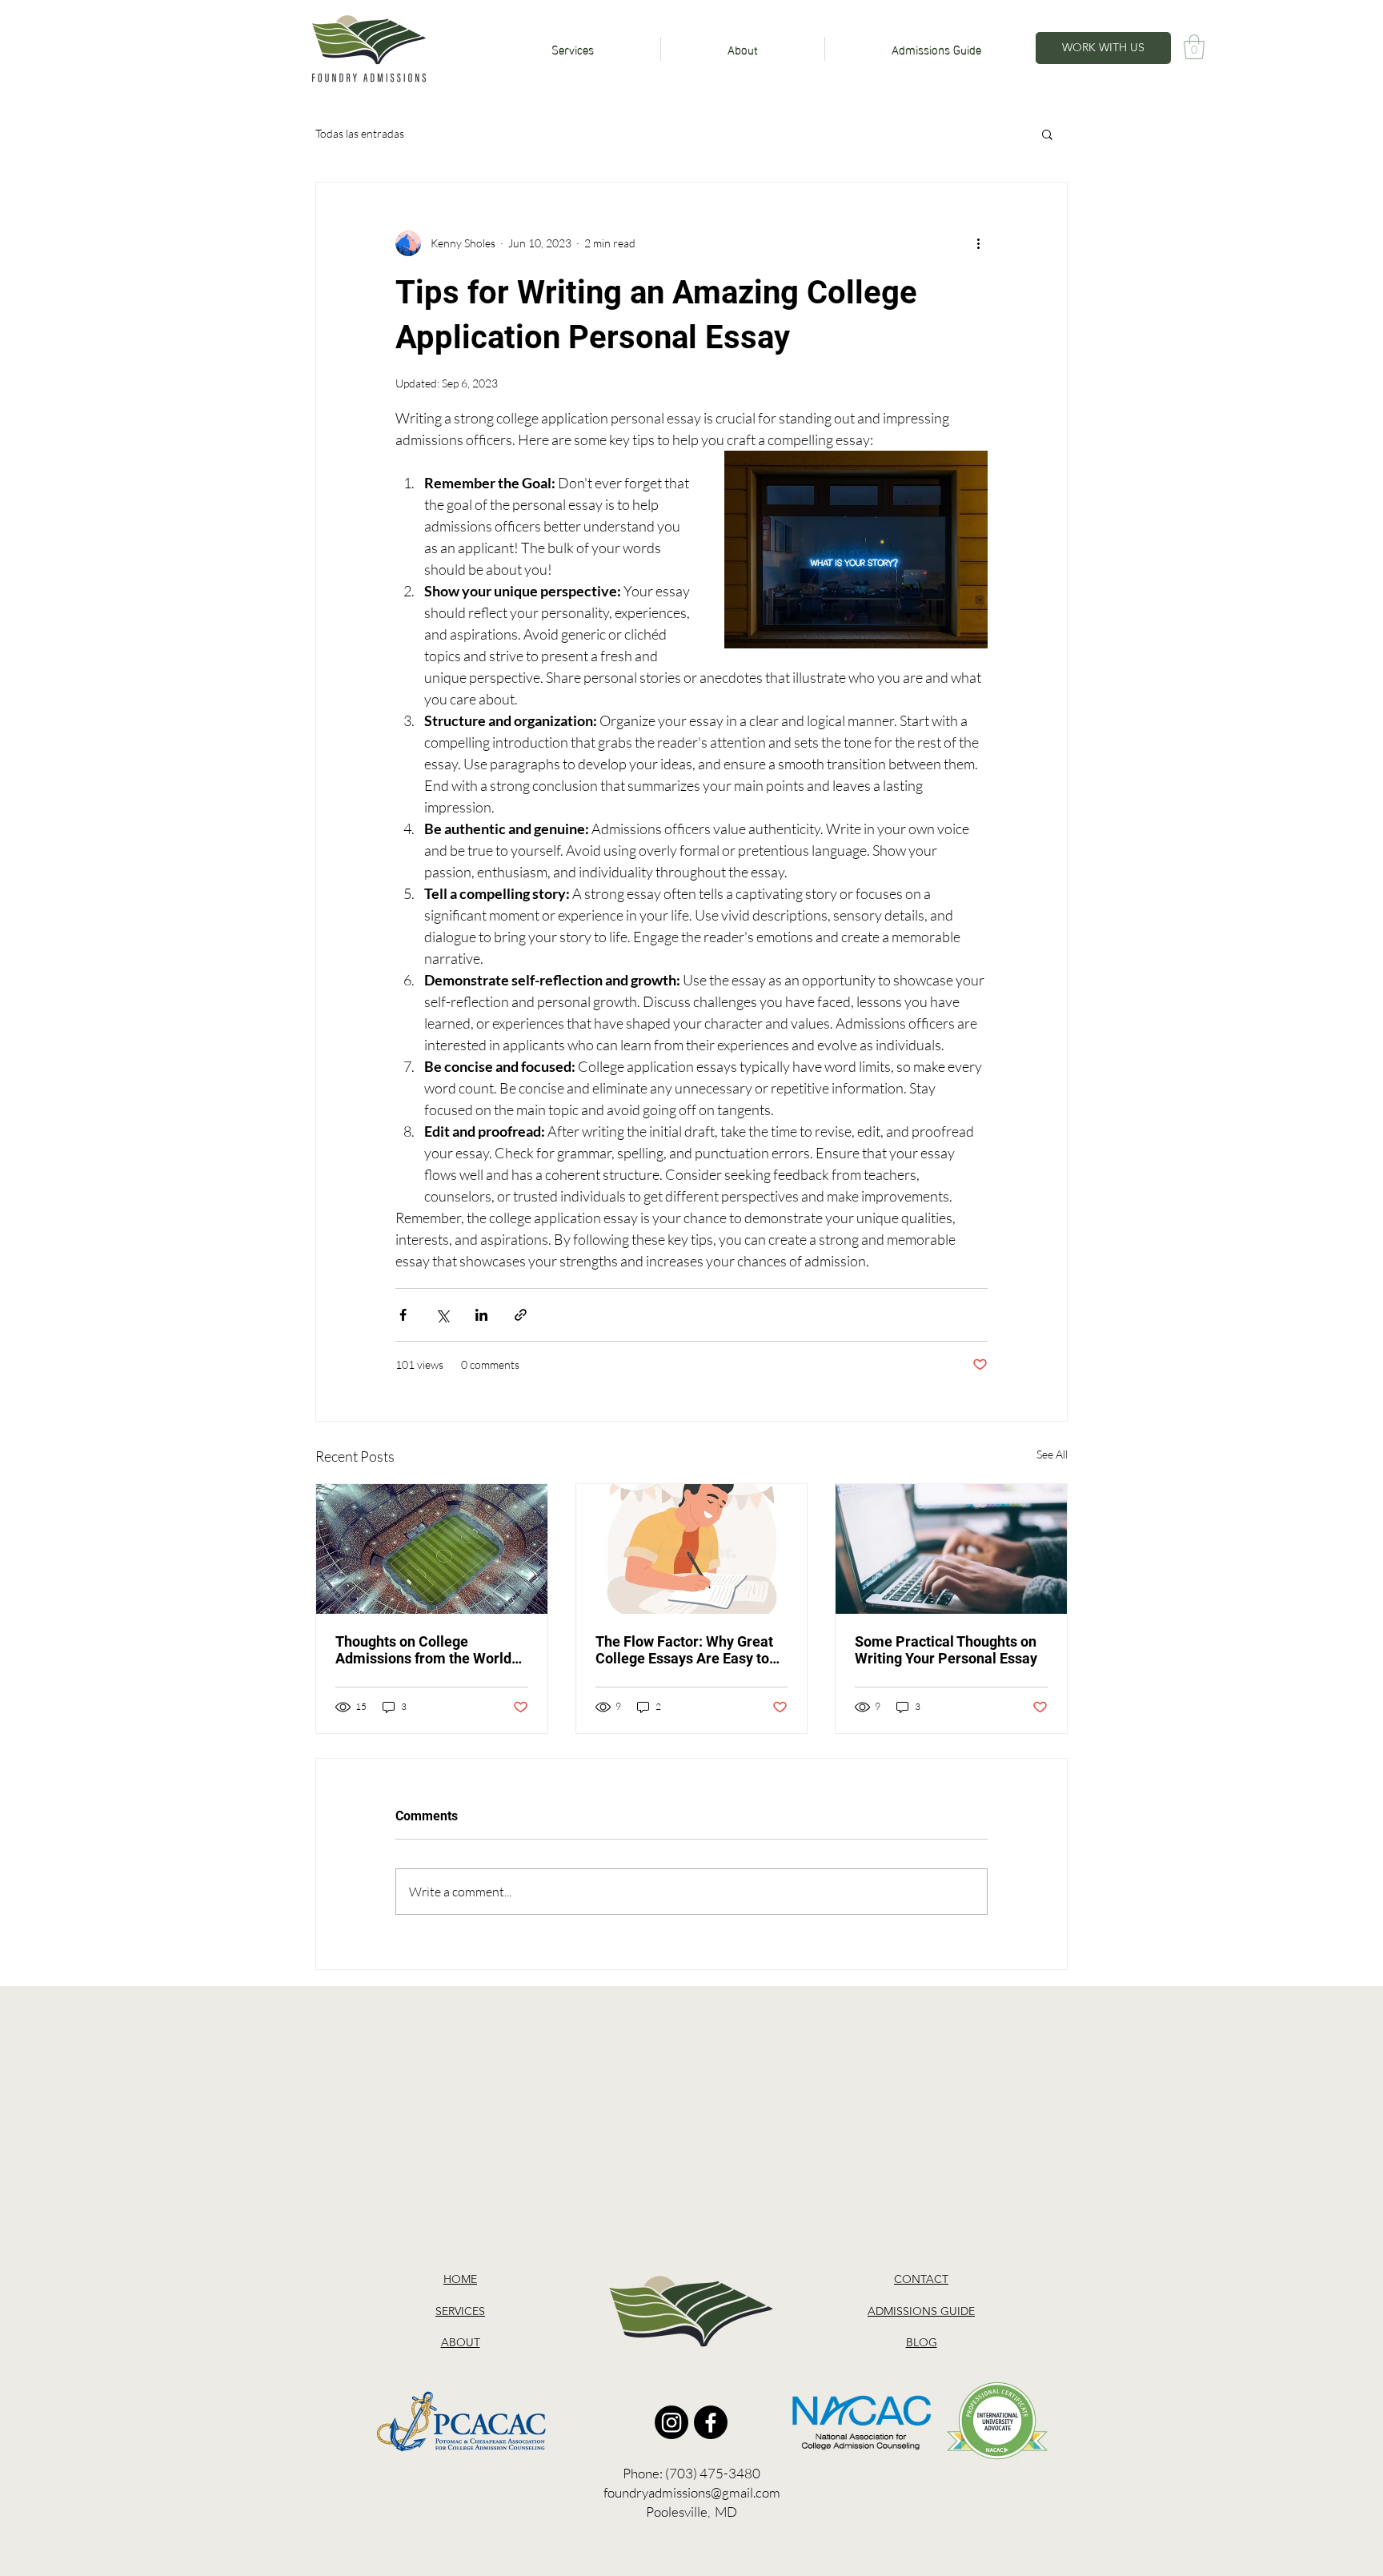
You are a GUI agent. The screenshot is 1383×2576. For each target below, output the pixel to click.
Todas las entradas (360, 133)
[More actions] (978, 243)
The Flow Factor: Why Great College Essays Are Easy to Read (684, 1650)
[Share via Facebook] (403, 1315)
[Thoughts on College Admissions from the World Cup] (432, 1549)
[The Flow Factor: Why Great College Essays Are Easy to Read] (692, 1549)
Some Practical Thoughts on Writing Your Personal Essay (946, 1650)
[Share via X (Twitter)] (442, 1315)
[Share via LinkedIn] (481, 1315)
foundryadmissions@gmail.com (692, 2492)
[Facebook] (711, 2422)
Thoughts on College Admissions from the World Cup (423, 1650)
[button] (1194, 47)
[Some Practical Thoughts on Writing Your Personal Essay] (951, 1549)
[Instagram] (671, 2422)
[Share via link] (521, 1315)
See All (1052, 1454)
